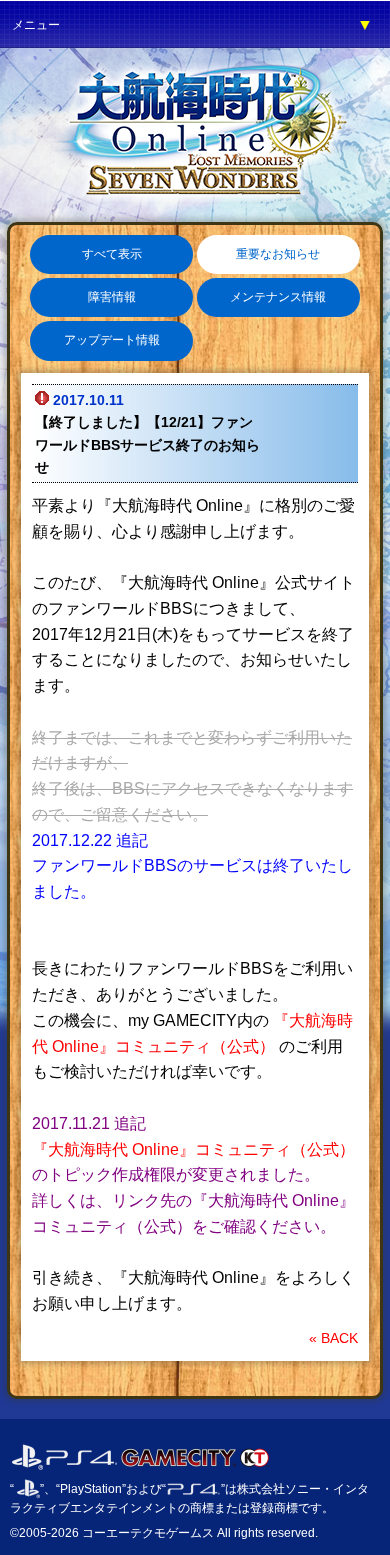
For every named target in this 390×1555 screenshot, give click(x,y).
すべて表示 (112, 254)
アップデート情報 (112, 340)
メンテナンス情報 (278, 297)
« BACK (333, 1338)
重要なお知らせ (278, 254)
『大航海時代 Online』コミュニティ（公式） (193, 1149)
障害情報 (112, 297)
